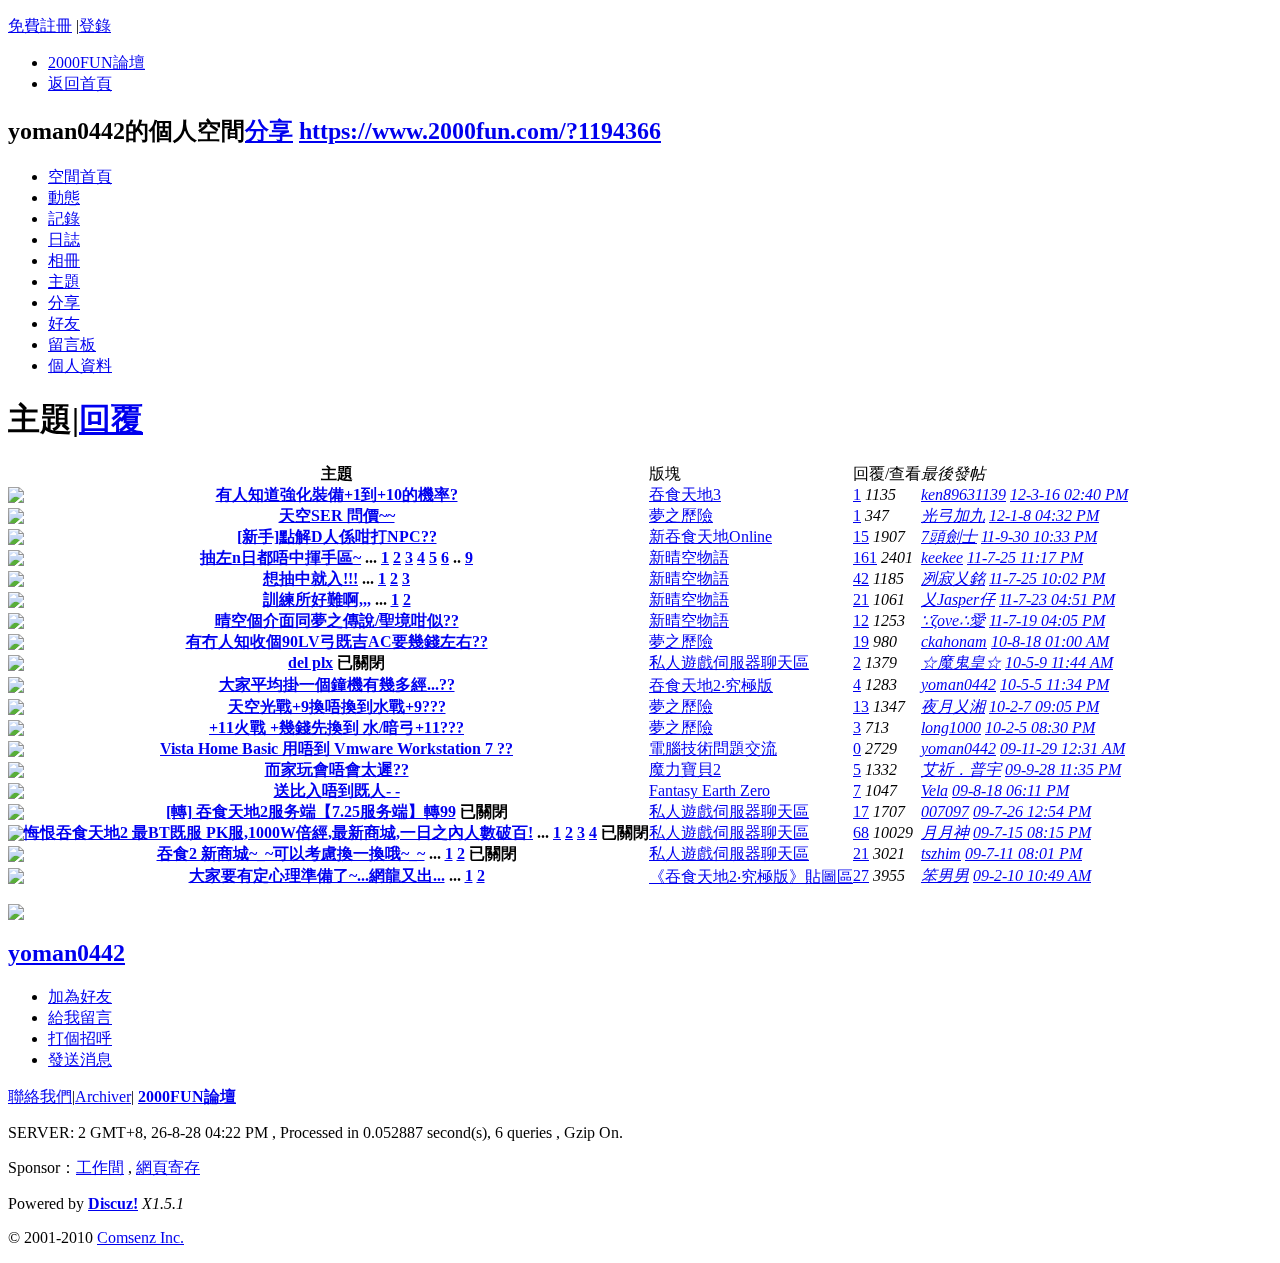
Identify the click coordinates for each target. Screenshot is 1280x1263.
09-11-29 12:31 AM (1062, 748)
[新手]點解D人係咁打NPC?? (337, 536)
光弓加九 (953, 515)
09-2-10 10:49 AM (1032, 875)
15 (861, 536)
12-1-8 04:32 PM (1044, 515)
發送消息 (80, 1059)
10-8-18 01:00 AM (1050, 641)
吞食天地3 (685, 494)
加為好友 (80, 996)
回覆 (111, 419)
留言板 (72, 344)
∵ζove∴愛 (953, 620)
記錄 (64, 218)
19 (861, 641)
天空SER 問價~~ (337, 515)
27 (861, 875)
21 (861, 599)
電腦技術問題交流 (713, 748)
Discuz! (113, 1203)
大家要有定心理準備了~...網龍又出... (317, 875)
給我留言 (80, 1017)
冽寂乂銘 (953, 578)
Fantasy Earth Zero (709, 790)
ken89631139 (963, 494)
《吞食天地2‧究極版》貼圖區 (751, 876)
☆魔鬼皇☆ (961, 662)
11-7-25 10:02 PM (1047, 578)
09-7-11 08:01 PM (1023, 853)
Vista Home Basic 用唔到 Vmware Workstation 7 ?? (336, 748)
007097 (945, 811)
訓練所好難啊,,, (317, 599)
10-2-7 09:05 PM (1044, 706)
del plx (310, 662)
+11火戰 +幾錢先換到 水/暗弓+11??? (336, 727)
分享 (269, 131)
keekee (942, 557)
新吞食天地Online (710, 536)
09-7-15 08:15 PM (1032, 832)
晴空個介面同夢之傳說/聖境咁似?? (337, 620)
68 (861, 832)
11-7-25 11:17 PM (1025, 557)
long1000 (951, 727)
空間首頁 (80, 176)
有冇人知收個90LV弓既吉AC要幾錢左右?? (337, 641)
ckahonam (954, 641)
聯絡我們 (40, 1096)
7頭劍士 (949, 536)
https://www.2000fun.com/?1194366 (480, 131)
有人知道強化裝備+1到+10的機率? (337, 494)
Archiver (103, 1096)
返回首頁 (80, 83)
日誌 (64, 239)
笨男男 (945, 875)
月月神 (945, 832)
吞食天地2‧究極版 (711, 685)
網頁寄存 (168, 1167)
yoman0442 (958, 684)
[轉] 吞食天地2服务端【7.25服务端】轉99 (311, 811)
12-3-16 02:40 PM (1069, 494)
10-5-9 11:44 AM (1059, 662)
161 (865, 557)
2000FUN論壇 (96, 62)
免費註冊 (40, 25)
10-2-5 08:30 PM (1040, 727)
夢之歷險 (681, 515)
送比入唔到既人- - (337, 790)
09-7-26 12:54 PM (1032, 811)
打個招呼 (80, 1038)
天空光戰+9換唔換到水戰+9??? (337, 706)
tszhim (941, 853)
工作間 (100, 1167)
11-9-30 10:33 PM (1039, 536)
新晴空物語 (689, 557)
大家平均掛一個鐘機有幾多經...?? (337, 684)
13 (861, 706)
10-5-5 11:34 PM (1054, 684)
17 (861, 811)
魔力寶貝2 (685, 769)
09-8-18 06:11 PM (1010, 790)
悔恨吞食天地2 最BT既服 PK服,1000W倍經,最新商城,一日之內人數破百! (278, 832)
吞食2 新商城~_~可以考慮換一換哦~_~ (291, 853)
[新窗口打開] (16, 497)
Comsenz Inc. (140, 1237)
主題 (64, 281)
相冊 (64, 260)
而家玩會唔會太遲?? (337, 769)
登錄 (95, 25)
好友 (64, 323)
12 (861, 620)
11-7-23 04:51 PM (1057, 599)
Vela (934, 790)
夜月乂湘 (953, 706)
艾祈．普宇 (961, 769)
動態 (64, 197)
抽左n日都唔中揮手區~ (280, 557)
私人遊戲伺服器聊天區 (729, 662)
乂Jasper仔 (958, 599)
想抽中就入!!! (310, 578)
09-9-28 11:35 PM (1063, 769)
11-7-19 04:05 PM (1047, 620)
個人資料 (80, 365)
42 (861, 578)
